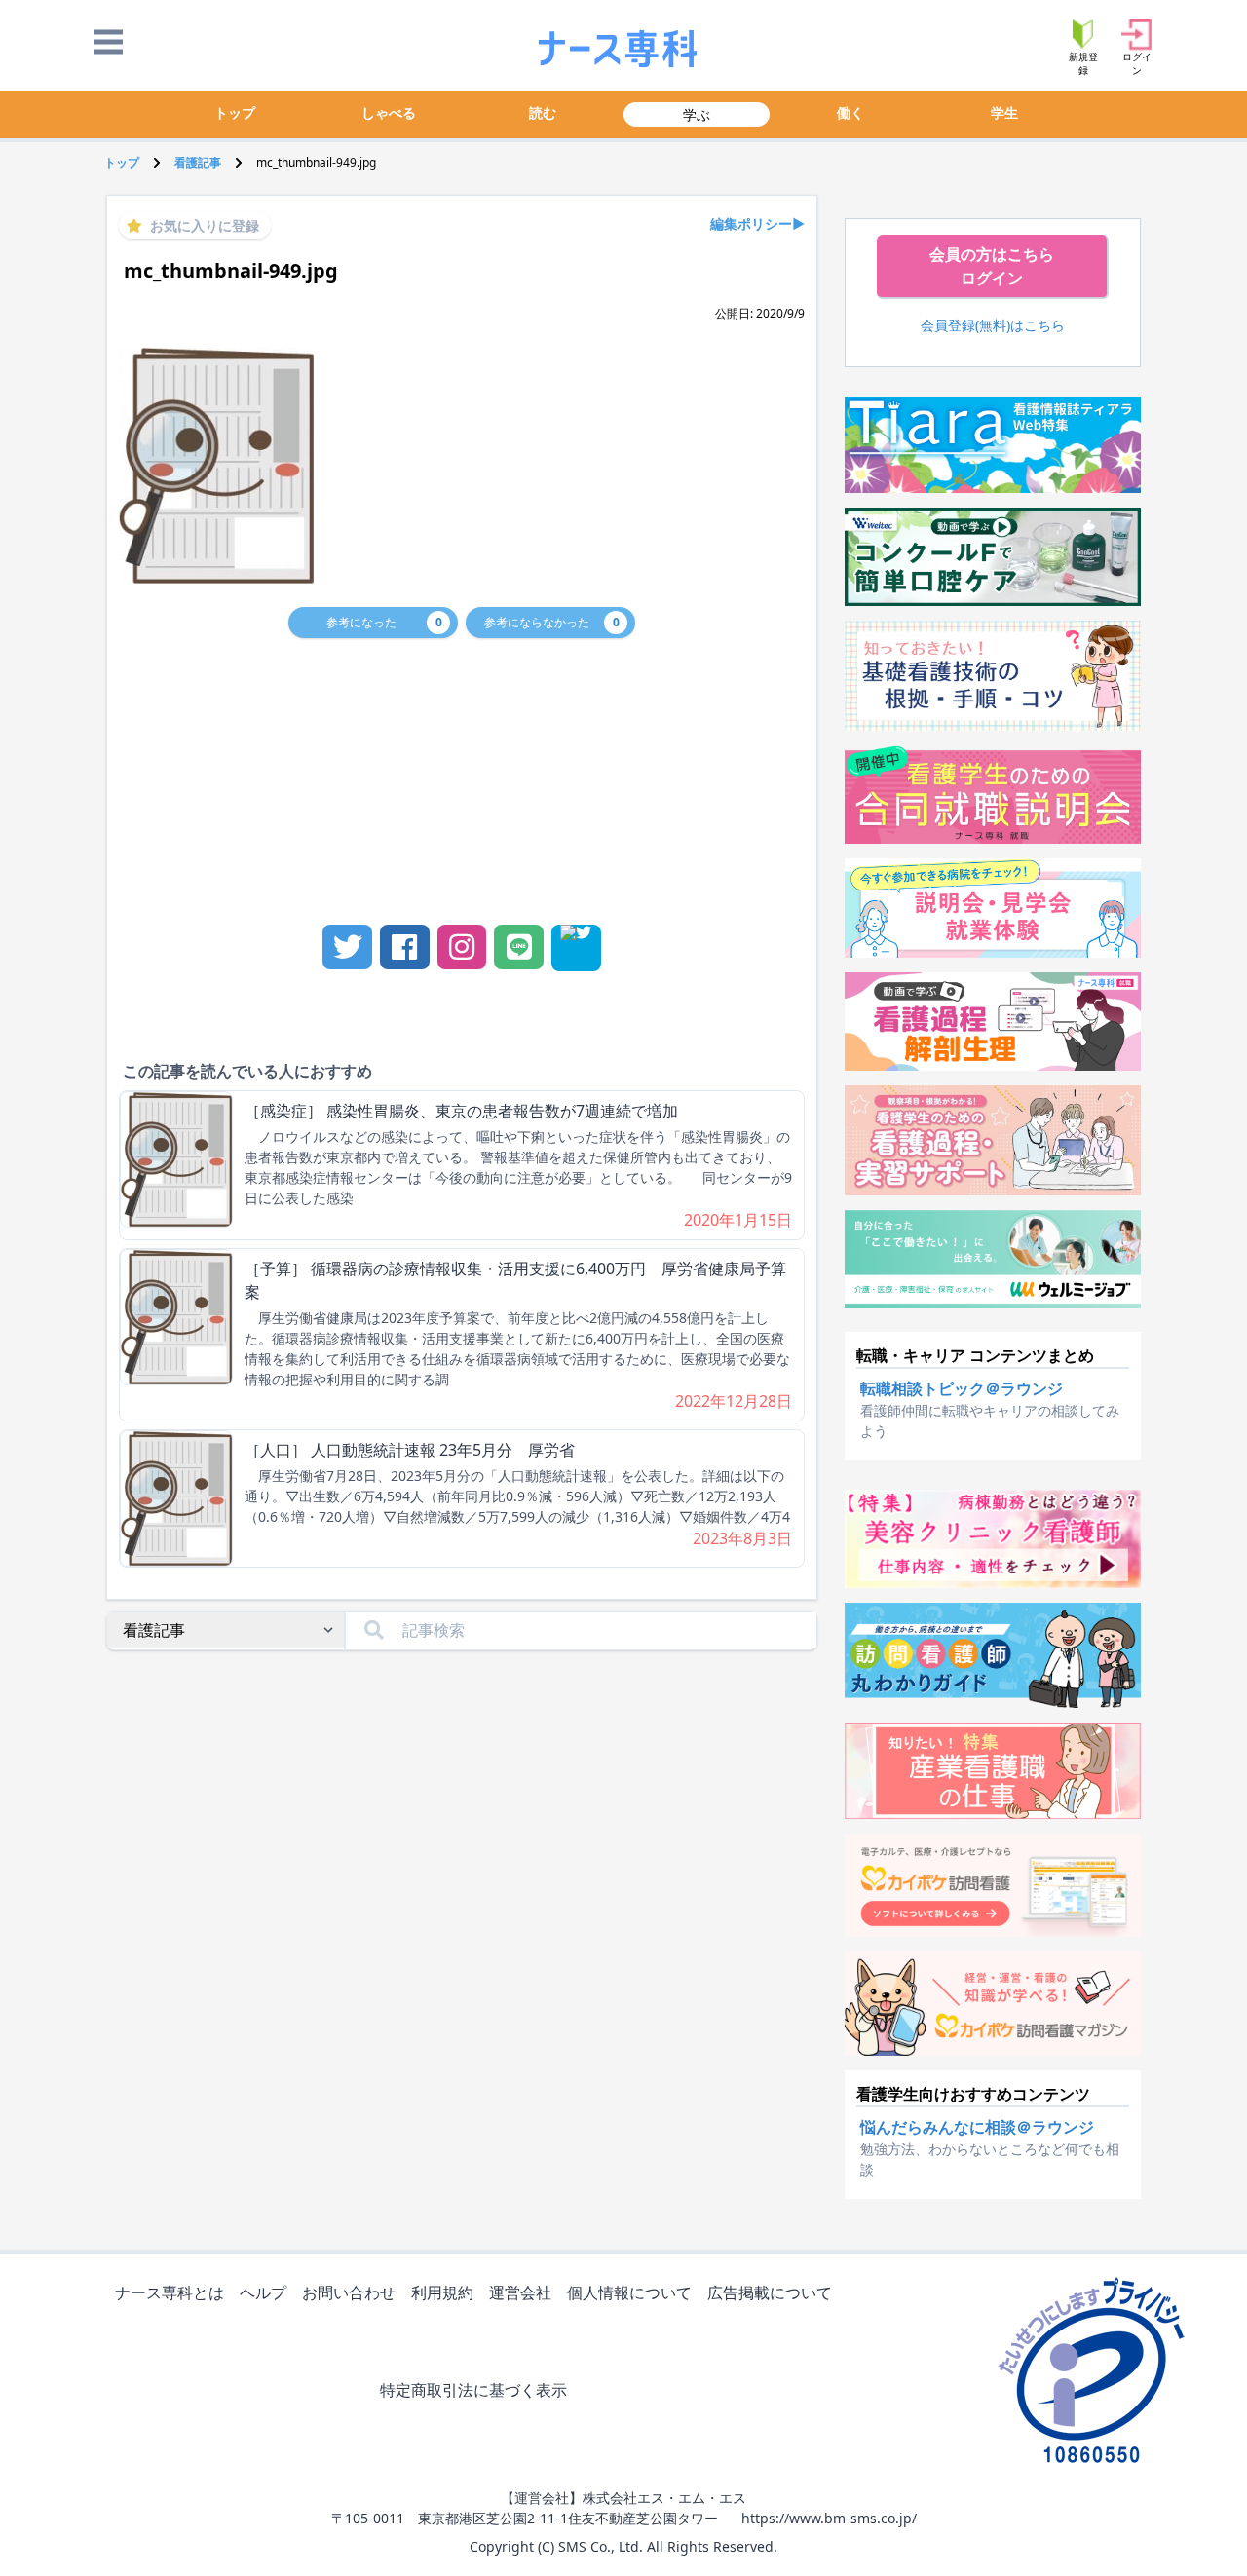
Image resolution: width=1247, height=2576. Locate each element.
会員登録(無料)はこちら (993, 325)
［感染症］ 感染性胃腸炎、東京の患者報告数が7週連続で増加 (461, 1111)
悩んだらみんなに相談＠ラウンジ (977, 2127)
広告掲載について (770, 2292)
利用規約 (442, 2292)
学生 (1004, 113)
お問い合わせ (349, 2292)
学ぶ (697, 114)
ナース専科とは (170, 2292)
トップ (235, 113)
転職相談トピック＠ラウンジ (962, 1388)
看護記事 (198, 162)
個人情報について (629, 2292)
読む (543, 113)
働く (850, 113)
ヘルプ (263, 2292)
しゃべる (389, 113)
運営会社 (520, 2292)
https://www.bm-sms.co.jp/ (829, 2518)
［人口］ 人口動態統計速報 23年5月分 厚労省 (410, 1450)
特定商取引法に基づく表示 (473, 2390)
